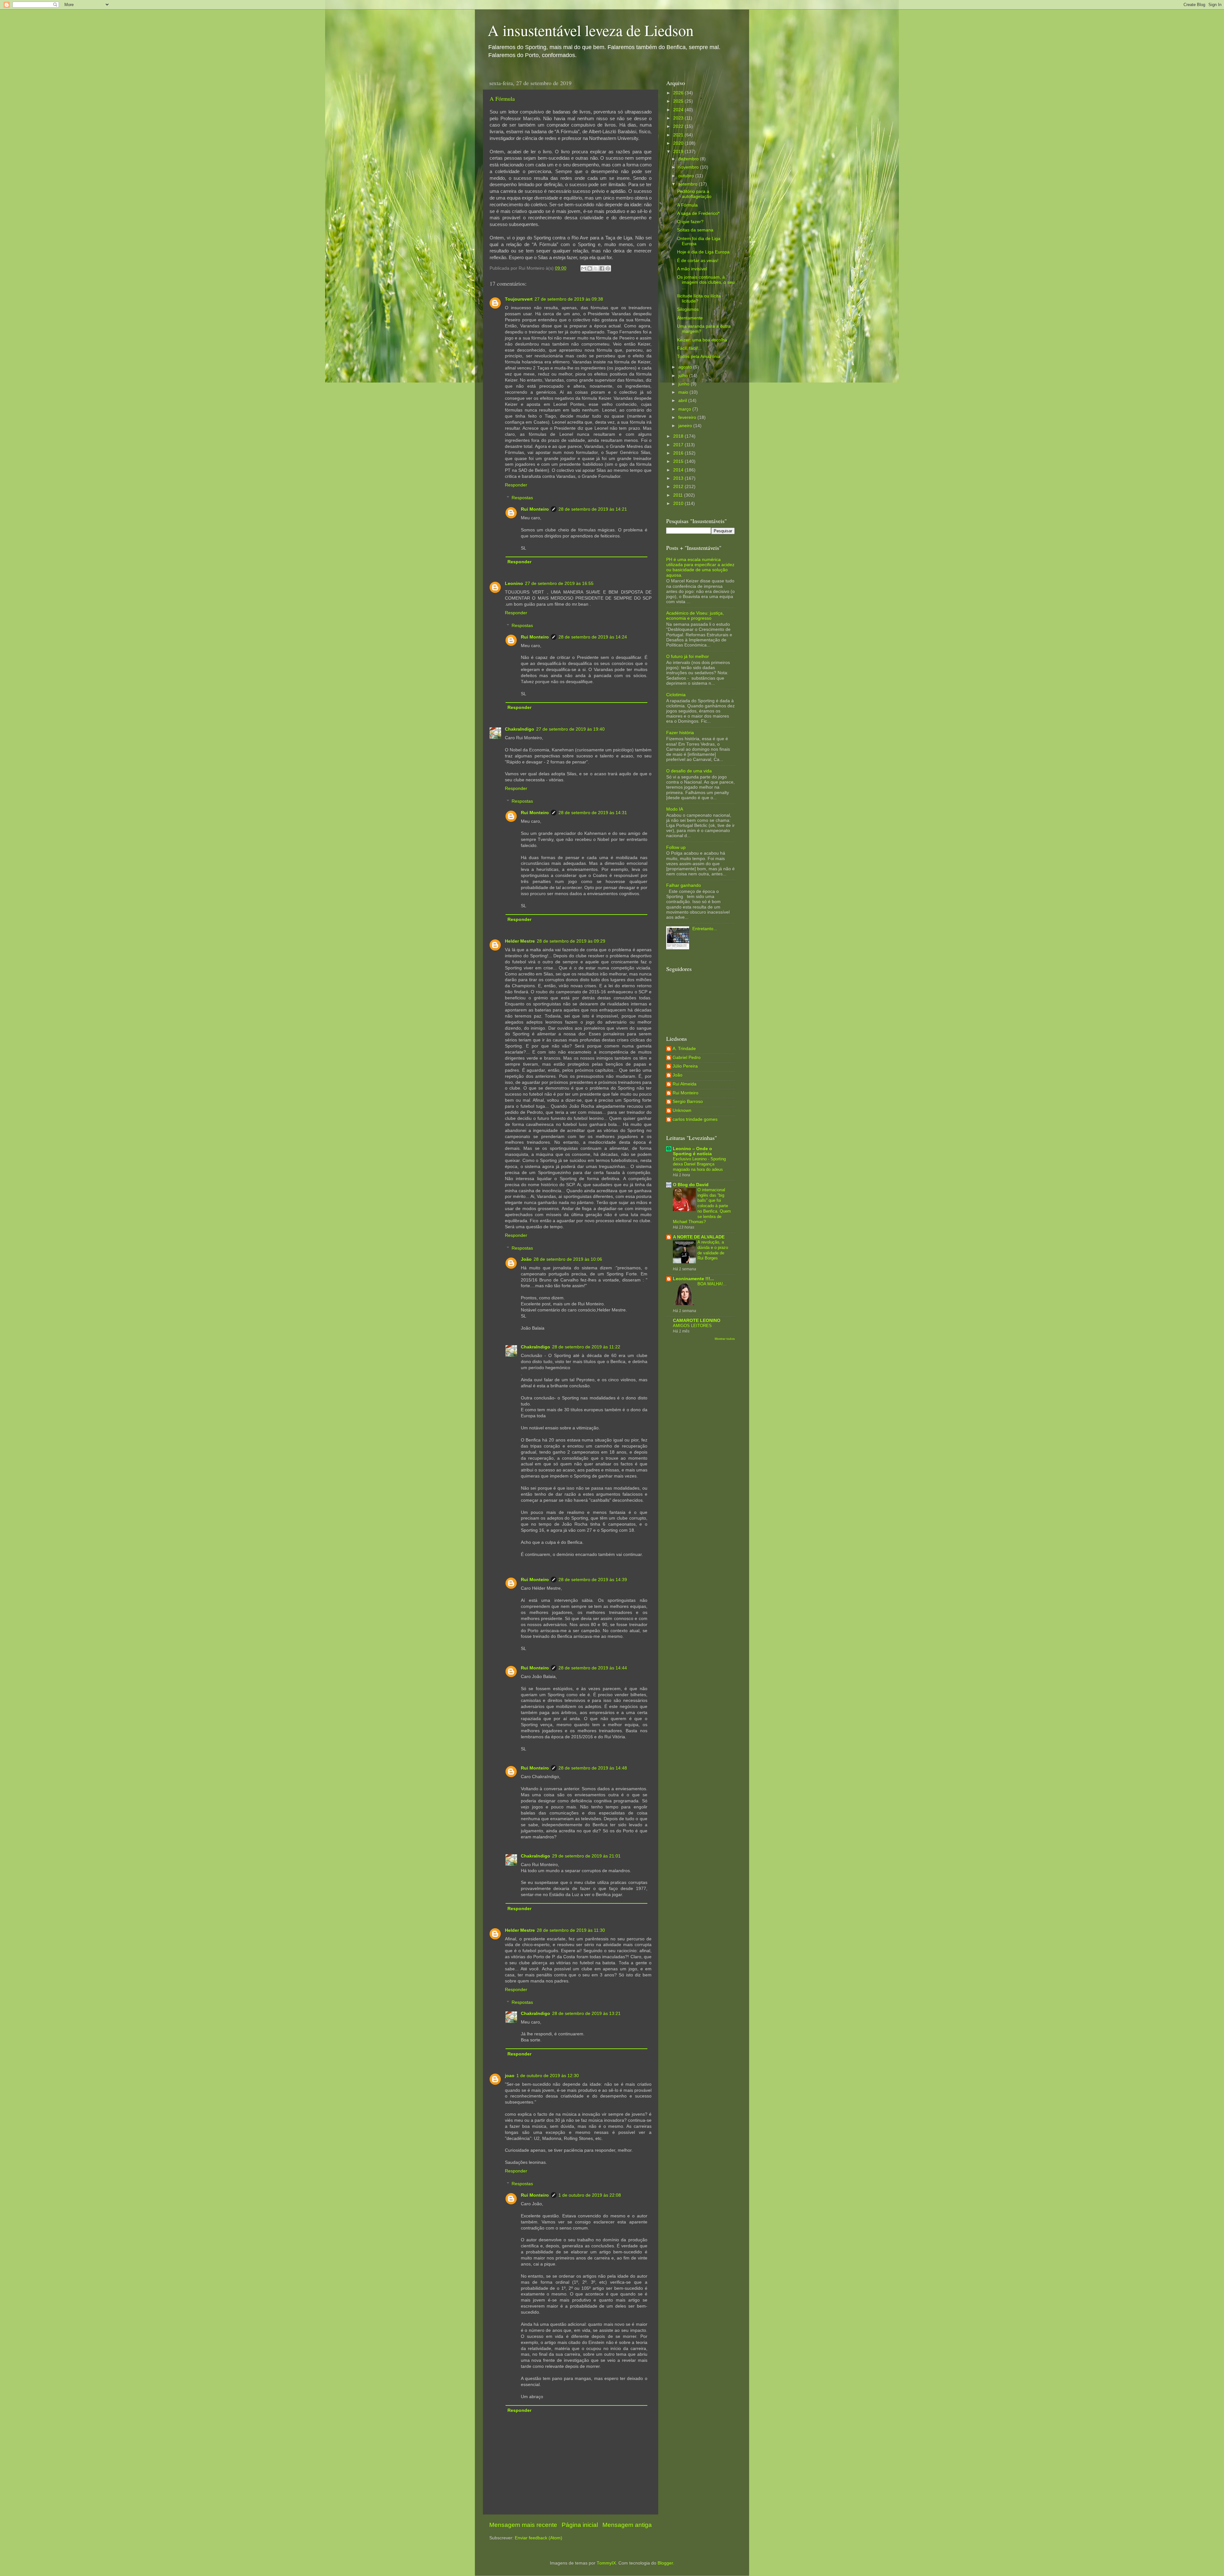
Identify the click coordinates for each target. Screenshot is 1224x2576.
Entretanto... (705, 929)
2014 (679, 470)
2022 (679, 126)
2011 (679, 495)
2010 (679, 504)
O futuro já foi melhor (688, 657)
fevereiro (688, 417)
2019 (679, 152)
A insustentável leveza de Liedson (591, 30)
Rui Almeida (685, 1084)
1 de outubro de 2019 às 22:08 (590, 2195)
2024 (679, 110)
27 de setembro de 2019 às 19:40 (570, 729)
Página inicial (580, 2525)
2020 (679, 143)
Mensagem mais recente (523, 2525)
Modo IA (675, 809)
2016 (679, 453)
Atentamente (690, 318)
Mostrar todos (725, 1339)
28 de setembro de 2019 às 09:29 (571, 941)
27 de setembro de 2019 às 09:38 (569, 299)
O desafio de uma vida (689, 771)
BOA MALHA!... (712, 1284)
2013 (679, 478)
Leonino (514, 584)
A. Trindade (684, 1049)
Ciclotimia (676, 695)
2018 (679, 436)
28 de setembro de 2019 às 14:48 (593, 1768)
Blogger (665, 2563)
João (526, 1259)
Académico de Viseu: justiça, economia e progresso (695, 616)
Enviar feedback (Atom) (539, 2538)
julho (684, 376)
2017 (679, 445)
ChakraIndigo (520, 729)
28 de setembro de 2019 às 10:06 (568, 1259)
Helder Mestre (520, 941)
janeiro (686, 426)
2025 (679, 101)
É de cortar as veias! (698, 261)
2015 (679, 461)
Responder (516, 485)
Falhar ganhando (684, 885)
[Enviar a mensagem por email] (584, 268)
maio (684, 392)
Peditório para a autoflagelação (694, 194)
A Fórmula (502, 99)
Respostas (522, 498)
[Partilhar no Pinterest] (608, 268)
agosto (686, 367)
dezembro (689, 159)
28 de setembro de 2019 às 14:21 (593, 509)
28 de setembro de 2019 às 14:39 (593, 1580)
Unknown (682, 1110)
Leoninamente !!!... (693, 1279)
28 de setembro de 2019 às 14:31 (593, 813)
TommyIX (606, 2563)
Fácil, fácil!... (690, 348)
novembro (689, 167)
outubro (687, 176)
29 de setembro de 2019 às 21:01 (586, 1856)
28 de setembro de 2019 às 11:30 (571, 1930)
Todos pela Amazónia (699, 357)
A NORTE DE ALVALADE (699, 1237)
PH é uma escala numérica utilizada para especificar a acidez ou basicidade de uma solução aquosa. (700, 567)
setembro (688, 184)
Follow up (676, 847)
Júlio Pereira (685, 1066)
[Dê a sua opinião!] (590, 268)
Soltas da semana (695, 230)
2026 (679, 93)
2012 (679, 487)
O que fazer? (690, 222)
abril (683, 401)
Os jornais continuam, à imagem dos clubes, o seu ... (706, 282)
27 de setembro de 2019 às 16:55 (559, 584)
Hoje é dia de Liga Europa (703, 252)
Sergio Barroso (688, 1102)
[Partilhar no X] (596, 268)
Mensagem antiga (627, 2525)
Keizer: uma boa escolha (702, 340)
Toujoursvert (519, 299)
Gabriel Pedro (687, 1058)
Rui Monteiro (535, 509)
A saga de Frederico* (698, 213)
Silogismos (688, 309)
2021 (679, 135)
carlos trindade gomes (695, 1119)
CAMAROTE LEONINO (697, 1321)
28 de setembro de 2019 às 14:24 (593, 637)
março (685, 409)
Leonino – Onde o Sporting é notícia (692, 1151)
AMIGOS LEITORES (692, 1326)
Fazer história (680, 733)
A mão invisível (692, 269)
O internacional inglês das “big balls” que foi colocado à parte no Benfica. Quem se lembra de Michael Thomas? (702, 1206)
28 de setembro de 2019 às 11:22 (586, 1347)
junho (685, 384)
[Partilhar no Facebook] (602, 268)
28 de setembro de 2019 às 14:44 (593, 1668)
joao (510, 2076)
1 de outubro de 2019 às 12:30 (548, 2076)
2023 (679, 118)
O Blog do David (691, 1185)
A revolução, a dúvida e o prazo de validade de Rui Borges (713, 1250)
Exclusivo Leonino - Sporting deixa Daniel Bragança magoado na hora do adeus (699, 1164)
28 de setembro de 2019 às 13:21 (586, 2014)
